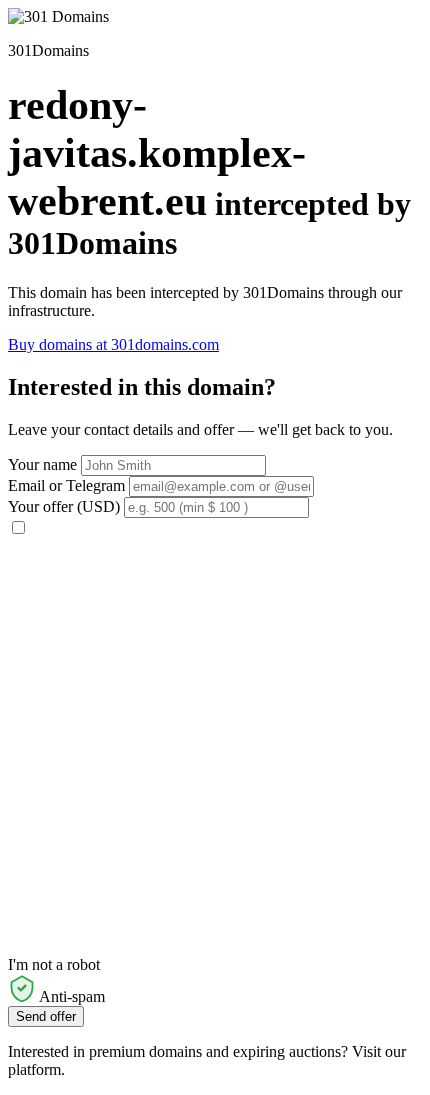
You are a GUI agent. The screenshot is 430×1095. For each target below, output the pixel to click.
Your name (42, 464)
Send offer (46, 1016)
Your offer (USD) (64, 506)
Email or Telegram (66, 485)
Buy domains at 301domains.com (113, 344)
